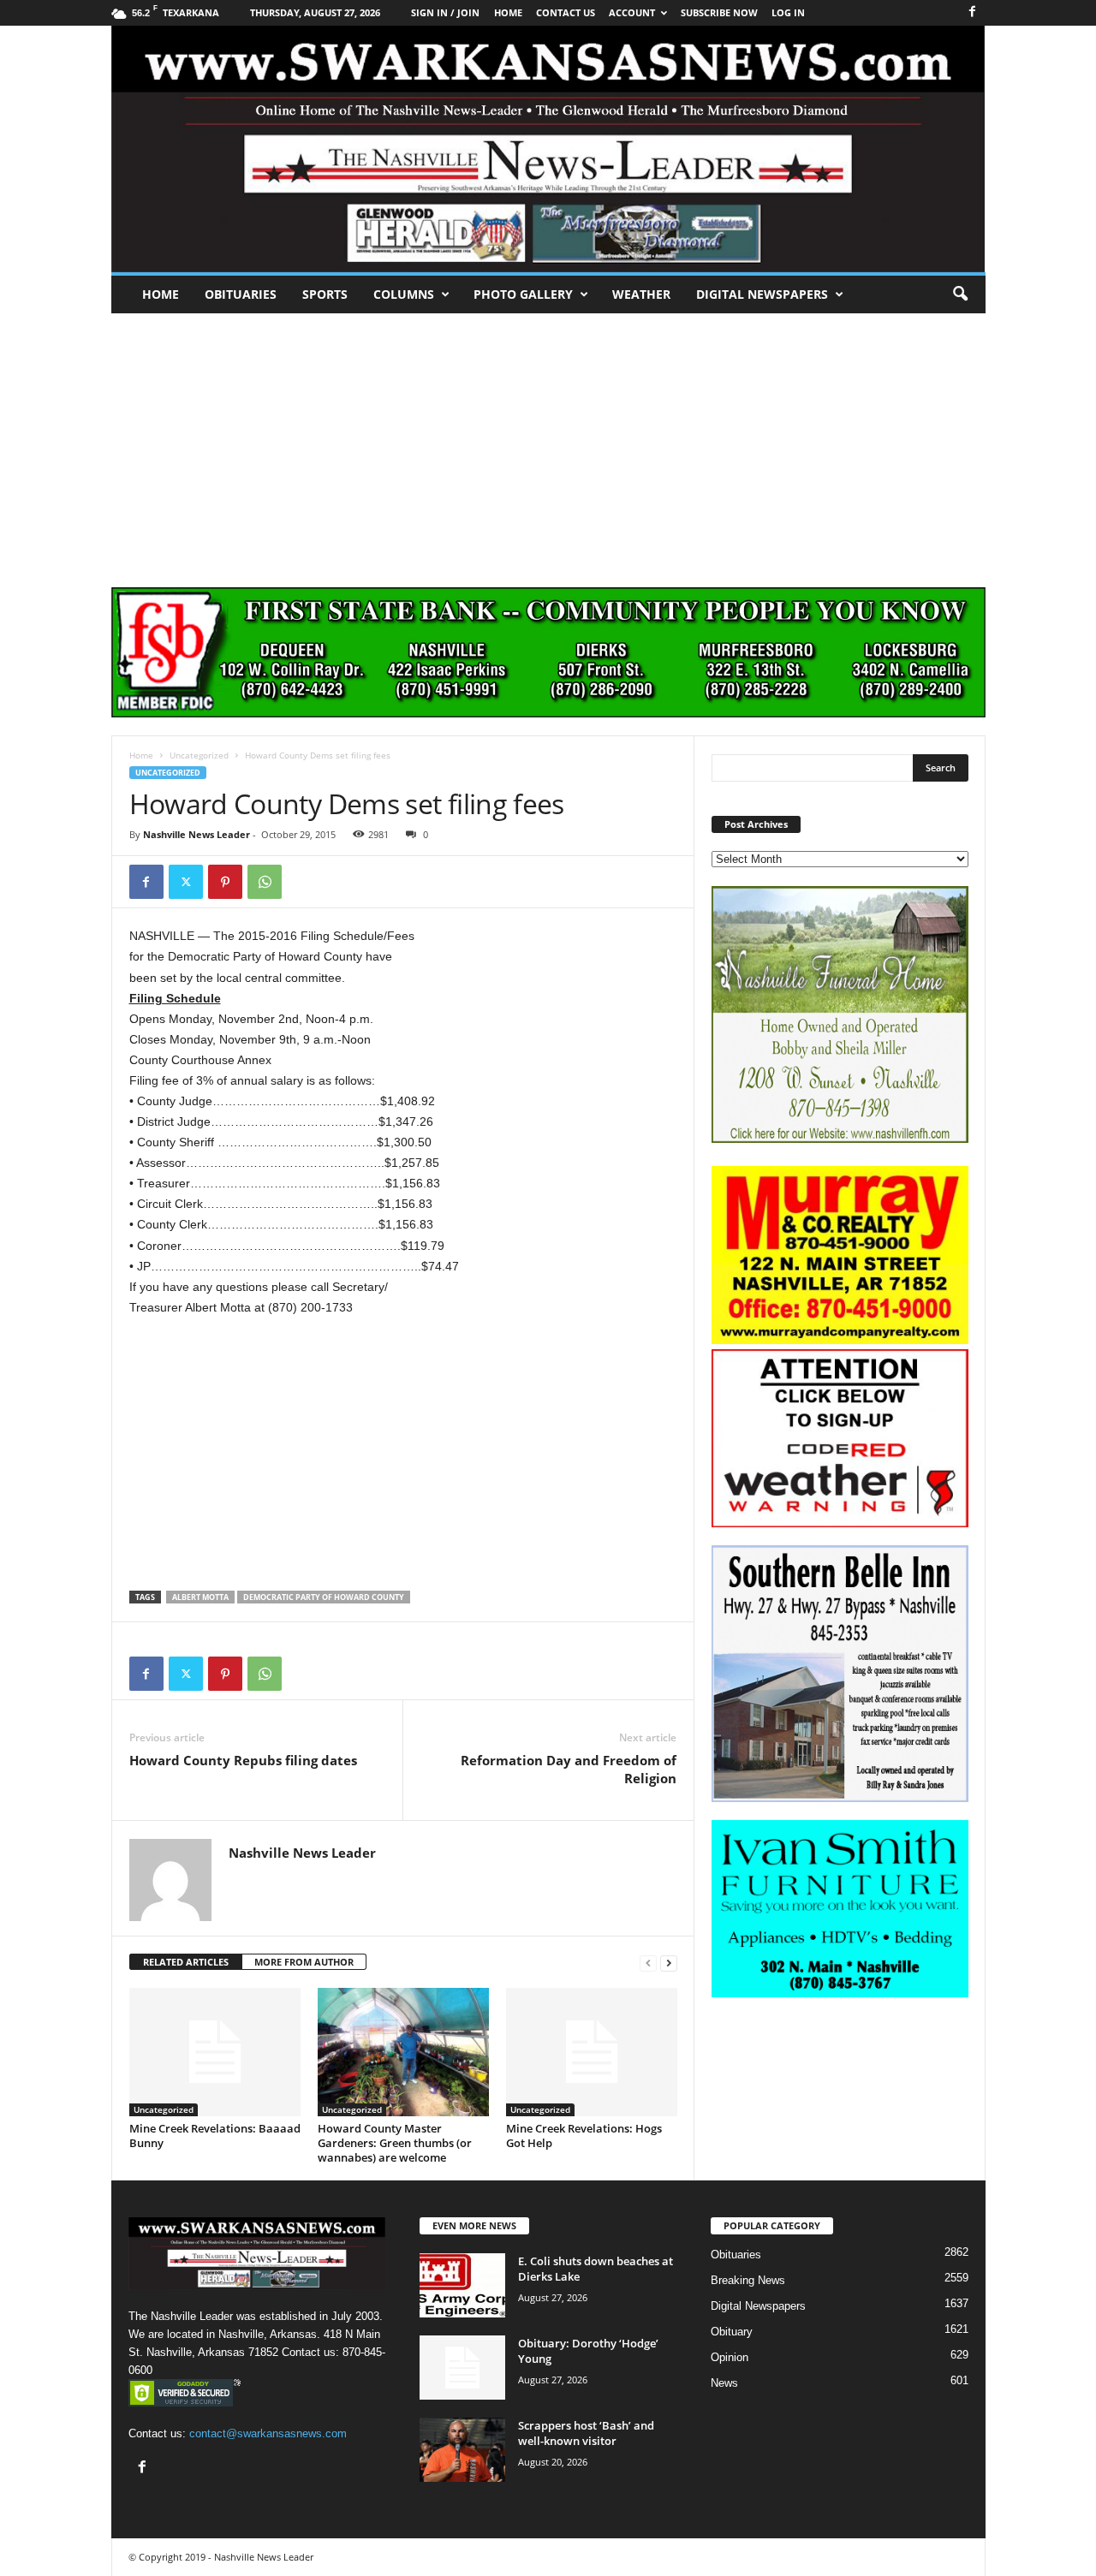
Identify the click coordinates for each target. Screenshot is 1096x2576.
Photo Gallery (523, 294)
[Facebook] (973, 12)
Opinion (730, 2357)
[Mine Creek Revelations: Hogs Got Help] (592, 2052)
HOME (508, 12)
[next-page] (669, 1963)
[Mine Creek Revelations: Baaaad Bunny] (215, 2052)
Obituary (732, 2332)
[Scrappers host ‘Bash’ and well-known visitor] (462, 2450)
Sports (325, 294)
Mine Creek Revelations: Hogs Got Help (584, 2136)
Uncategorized (199, 755)
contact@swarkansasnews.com (268, 2433)
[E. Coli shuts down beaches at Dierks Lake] (462, 2285)
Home (161, 294)
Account (632, 12)
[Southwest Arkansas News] (548, 149)
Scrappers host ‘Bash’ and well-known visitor (586, 2433)
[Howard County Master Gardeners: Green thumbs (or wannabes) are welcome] (403, 2052)
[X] (186, 882)
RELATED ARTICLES (186, 1962)
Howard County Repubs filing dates (243, 1760)
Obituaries (241, 294)
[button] (960, 294)
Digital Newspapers (762, 294)
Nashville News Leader (197, 834)
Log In (788, 12)
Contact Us (566, 12)
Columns (404, 294)
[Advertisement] (548, 442)
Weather (641, 294)
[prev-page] (648, 1963)
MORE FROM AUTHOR (304, 1962)
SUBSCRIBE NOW (719, 12)
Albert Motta (200, 1597)
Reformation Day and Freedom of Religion (569, 1769)
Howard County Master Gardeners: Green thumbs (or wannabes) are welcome (395, 2143)
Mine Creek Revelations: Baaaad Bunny (215, 2136)
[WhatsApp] (265, 882)
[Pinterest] (225, 882)
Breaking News (748, 2280)
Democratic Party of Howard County (324, 1597)
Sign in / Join (445, 12)
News (724, 2383)
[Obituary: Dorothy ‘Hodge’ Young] (462, 2368)
